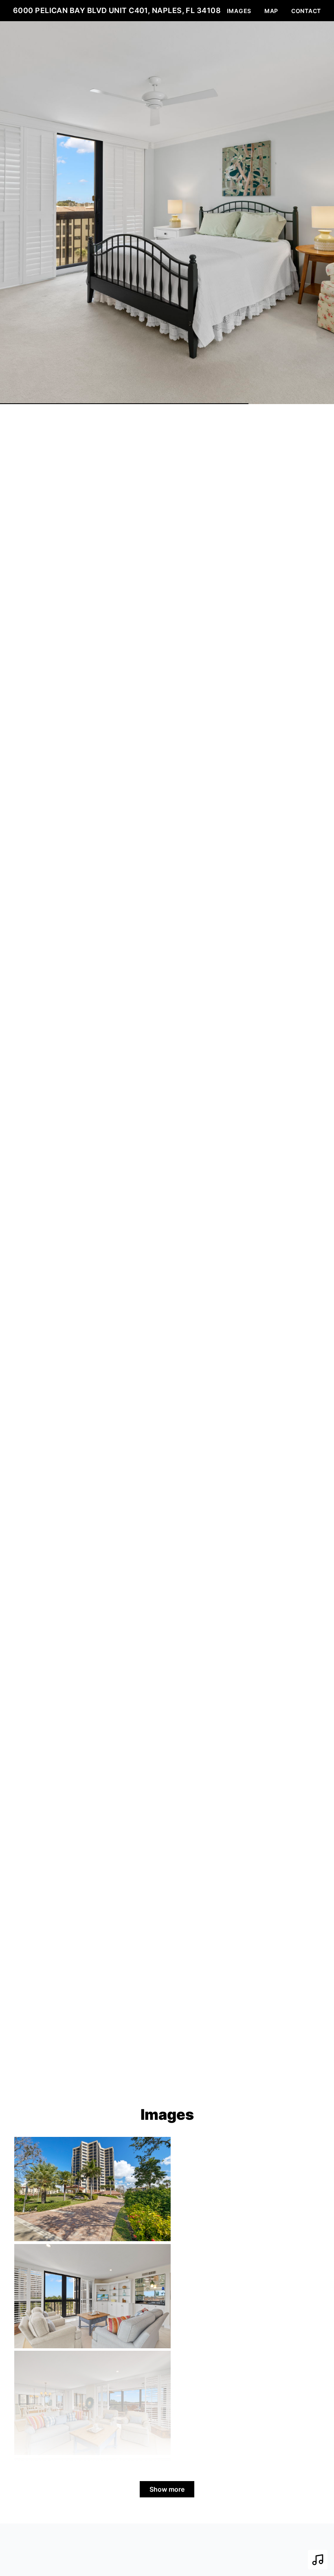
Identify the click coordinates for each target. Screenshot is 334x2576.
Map (271, 11)
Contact (306, 11)
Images (239, 11)
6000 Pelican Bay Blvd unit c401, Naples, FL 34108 (117, 10)
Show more (167, 2489)
